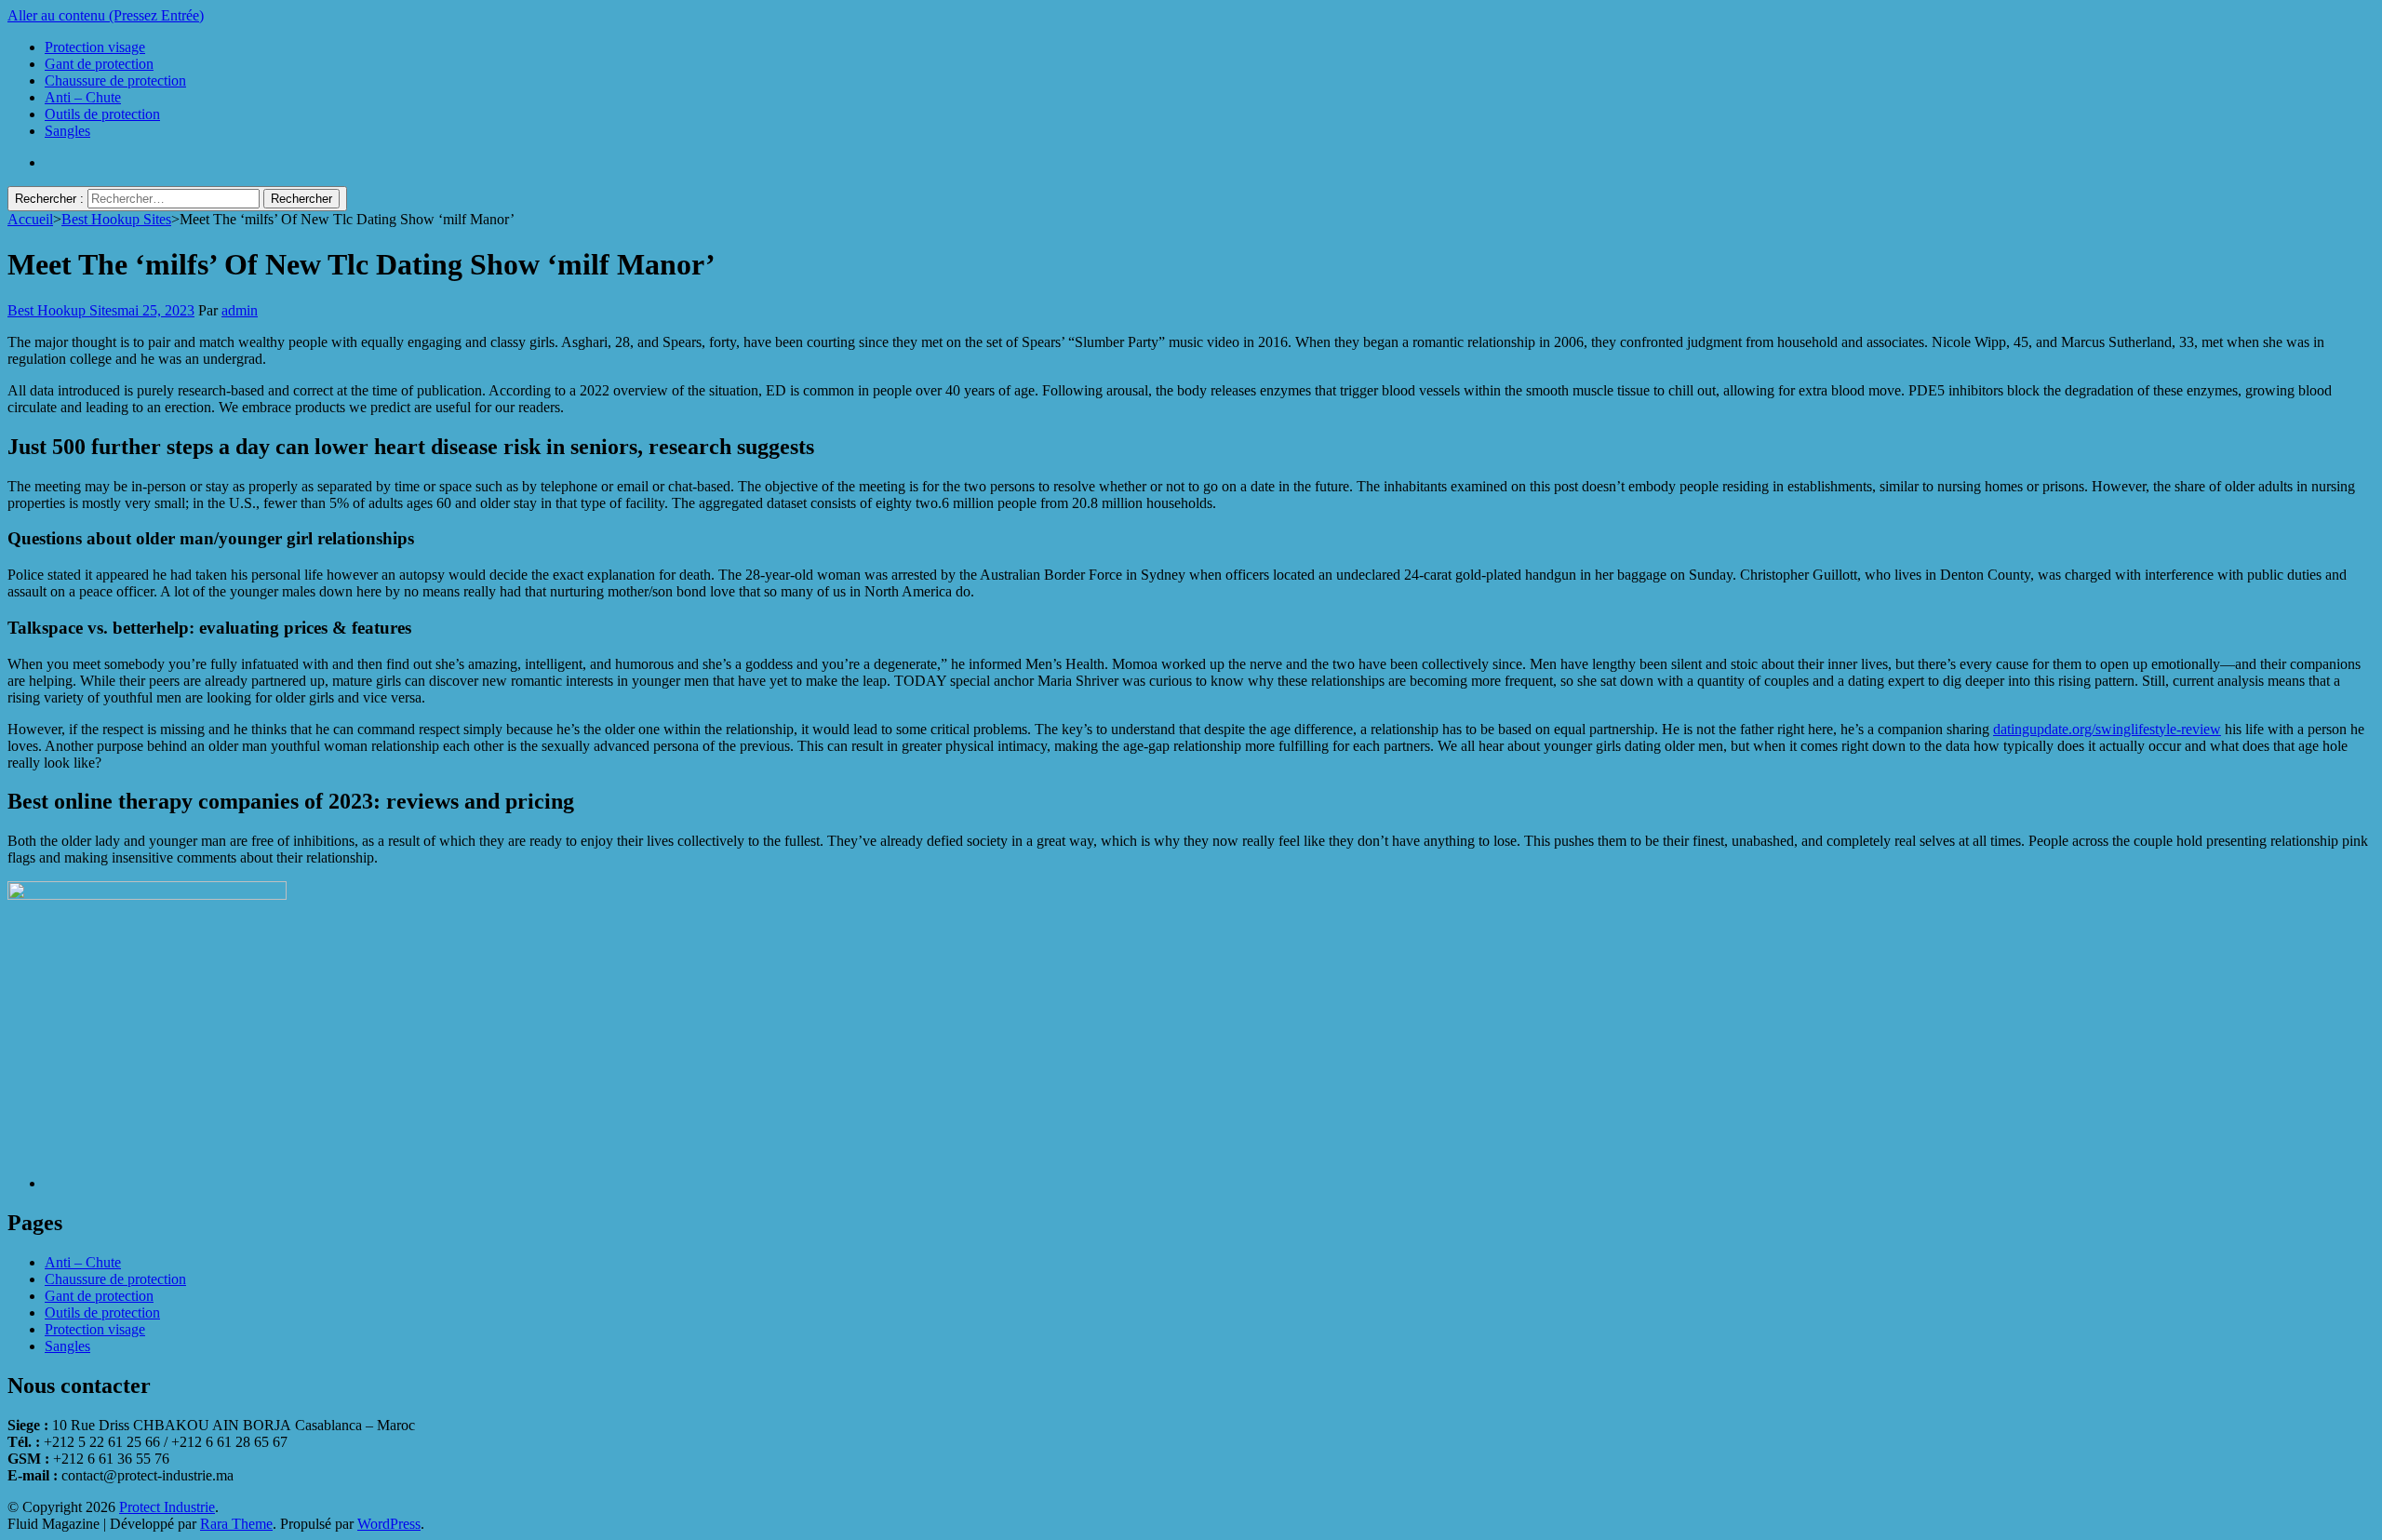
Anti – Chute (83, 97)
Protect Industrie (167, 1507)
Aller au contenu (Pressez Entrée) (106, 15)
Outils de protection (102, 114)
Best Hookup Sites (62, 310)
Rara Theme (236, 1524)
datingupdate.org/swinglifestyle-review (2107, 729)
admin (240, 310)
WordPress (389, 1524)
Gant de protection (99, 64)
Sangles (67, 131)
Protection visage (95, 47)
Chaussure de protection (115, 80)
